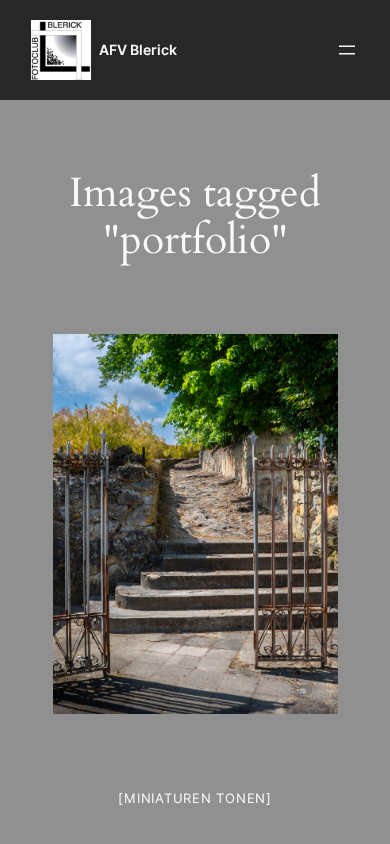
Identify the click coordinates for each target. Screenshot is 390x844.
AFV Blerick (138, 49)
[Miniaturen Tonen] (195, 798)
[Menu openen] (347, 50)
